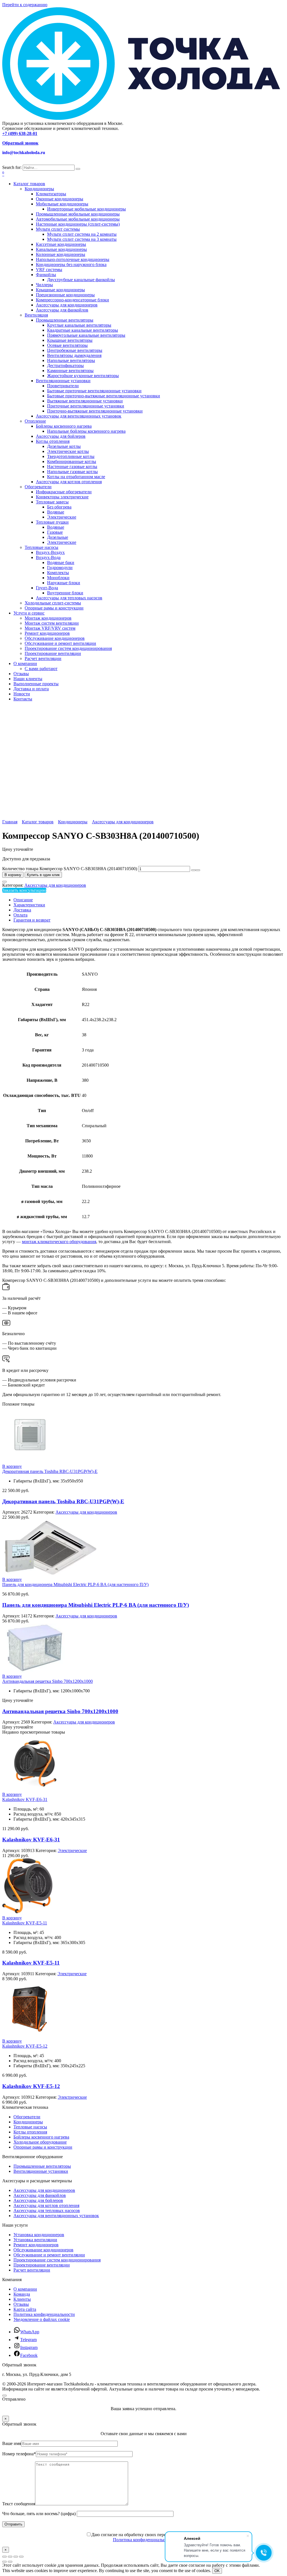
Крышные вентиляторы (70, 340)
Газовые (55, 532)
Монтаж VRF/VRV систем (50, 628)
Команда (22, 2294)
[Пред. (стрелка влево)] (4, 2562)
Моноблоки (58, 578)
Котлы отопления (53, 441)
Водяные (56, 512)
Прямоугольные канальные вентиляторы (86, 335)
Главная (10, 822)
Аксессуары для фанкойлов (62, 310)
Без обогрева (59, 507)
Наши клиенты (28, 679)
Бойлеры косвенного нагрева (64, 426)
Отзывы (21, 674)
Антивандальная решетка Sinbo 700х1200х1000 (48, 1681)
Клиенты (22, 2299)
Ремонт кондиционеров (47, 633)
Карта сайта (25, 2309)
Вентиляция (36, 315)
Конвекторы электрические (62, 497)
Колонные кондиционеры (61, 254)
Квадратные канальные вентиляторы (83, 330)
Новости (22, 694)
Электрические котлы (68, 451)
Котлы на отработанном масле (76, 477)
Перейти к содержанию (25, 5)
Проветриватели (63, 386)
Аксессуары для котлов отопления (69, 482)
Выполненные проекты (36, 684)
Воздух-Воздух (50, 552)
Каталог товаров (29, 184)
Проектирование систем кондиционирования (68, 648)
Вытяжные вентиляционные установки (85, 401)
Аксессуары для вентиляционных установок (79, 416)
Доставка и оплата (31, 689)
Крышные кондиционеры (60, 290)
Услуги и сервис (29, 613)
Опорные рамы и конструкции (54, 608)
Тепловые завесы (52, 502)
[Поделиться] (16, 2557)
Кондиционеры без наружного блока (71, 264)
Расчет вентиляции (43, 658)
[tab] (149, 900)
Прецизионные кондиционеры (65, 295)
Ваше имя (12, 2443)
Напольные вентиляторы (71, 360)
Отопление (35, 421)
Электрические (62, 517)
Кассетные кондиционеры (61, 244)
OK (217, 2571)
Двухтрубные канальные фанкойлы (81, 280)
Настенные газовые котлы (72, 467)
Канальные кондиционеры (61, 249)
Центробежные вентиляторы (75, 350)
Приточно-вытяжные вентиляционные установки (95, 411)
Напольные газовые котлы (72, 472)
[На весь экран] (10, 2557)
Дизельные (58, 537)
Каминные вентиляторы (70, 371)
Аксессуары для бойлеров (61, 436)
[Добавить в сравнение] (4, 882)
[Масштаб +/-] (4, 2557)
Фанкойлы (46, 275)
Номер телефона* (19, 2454)
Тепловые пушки (52, 522)
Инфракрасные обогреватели (64, 492)
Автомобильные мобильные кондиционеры (78, 219)
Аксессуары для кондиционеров (67, 305)
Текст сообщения (19, 2504)
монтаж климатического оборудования (59, 1242)
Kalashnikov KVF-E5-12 (25, 2046)
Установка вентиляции (35, 2240)
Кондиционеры (39, 189)
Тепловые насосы (41, 547)
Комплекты (58, 573)
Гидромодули (60, 568)
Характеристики (29, 905)
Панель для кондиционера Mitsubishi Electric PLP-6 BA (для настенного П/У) (75, 1584)
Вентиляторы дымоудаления (74, 355)
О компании (25, 664)
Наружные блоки (64, 583)
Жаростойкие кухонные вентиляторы (83, 376)
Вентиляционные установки (63, 381)
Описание (23, 900)
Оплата (20, 915)
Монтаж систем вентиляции (52, 623)
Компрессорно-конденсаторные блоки (72, 300)
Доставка (22, 910)
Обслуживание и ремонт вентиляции (60, 643)
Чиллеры (44, 285)
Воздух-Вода (48, 557)
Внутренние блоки (65, 593)
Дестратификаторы (65, 365)
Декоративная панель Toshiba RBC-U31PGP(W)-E (50, 1471)
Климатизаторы (51, 194)
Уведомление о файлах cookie (42, 2319)
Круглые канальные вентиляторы (79, 325)
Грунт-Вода (47, 588)
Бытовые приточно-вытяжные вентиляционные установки (104, 396)
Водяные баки (61, 562)
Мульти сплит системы (58, 229)
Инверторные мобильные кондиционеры (86, 209)
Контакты (23, 699)
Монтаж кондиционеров (48, 618)
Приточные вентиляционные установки (86, 406)
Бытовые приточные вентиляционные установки (94, 391)
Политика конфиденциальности (44, 2314)
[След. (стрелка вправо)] (10, 2562)
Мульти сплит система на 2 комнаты (82, 234)
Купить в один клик (43, 875)
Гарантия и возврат (32, 920)
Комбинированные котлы (72, 461)
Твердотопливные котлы (71, 456)
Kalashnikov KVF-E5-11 (25, 1923)
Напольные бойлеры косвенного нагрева (86, 431)
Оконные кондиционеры (60, 199)
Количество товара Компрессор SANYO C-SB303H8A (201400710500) (70, 869)
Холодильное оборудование (40, 2142)
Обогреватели (38, 487)
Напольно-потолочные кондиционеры (73, 259)
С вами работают (41, 669)
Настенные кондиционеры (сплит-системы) (78, 224)
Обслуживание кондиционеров (55, 638)
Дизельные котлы (64, 446)
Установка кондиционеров (39, 2235)
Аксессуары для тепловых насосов (69, 598)
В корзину (13, 875)
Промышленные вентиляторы (65, 320)
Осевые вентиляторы (67, 345)
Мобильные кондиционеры (62, 204)
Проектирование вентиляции (53, 653)
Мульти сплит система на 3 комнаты (82, 239)
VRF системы (49, 270)
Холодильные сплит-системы (53, 603)
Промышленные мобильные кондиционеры (78, 214)
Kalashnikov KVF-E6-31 (25, 1799)
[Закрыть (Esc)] (21, 2557)
